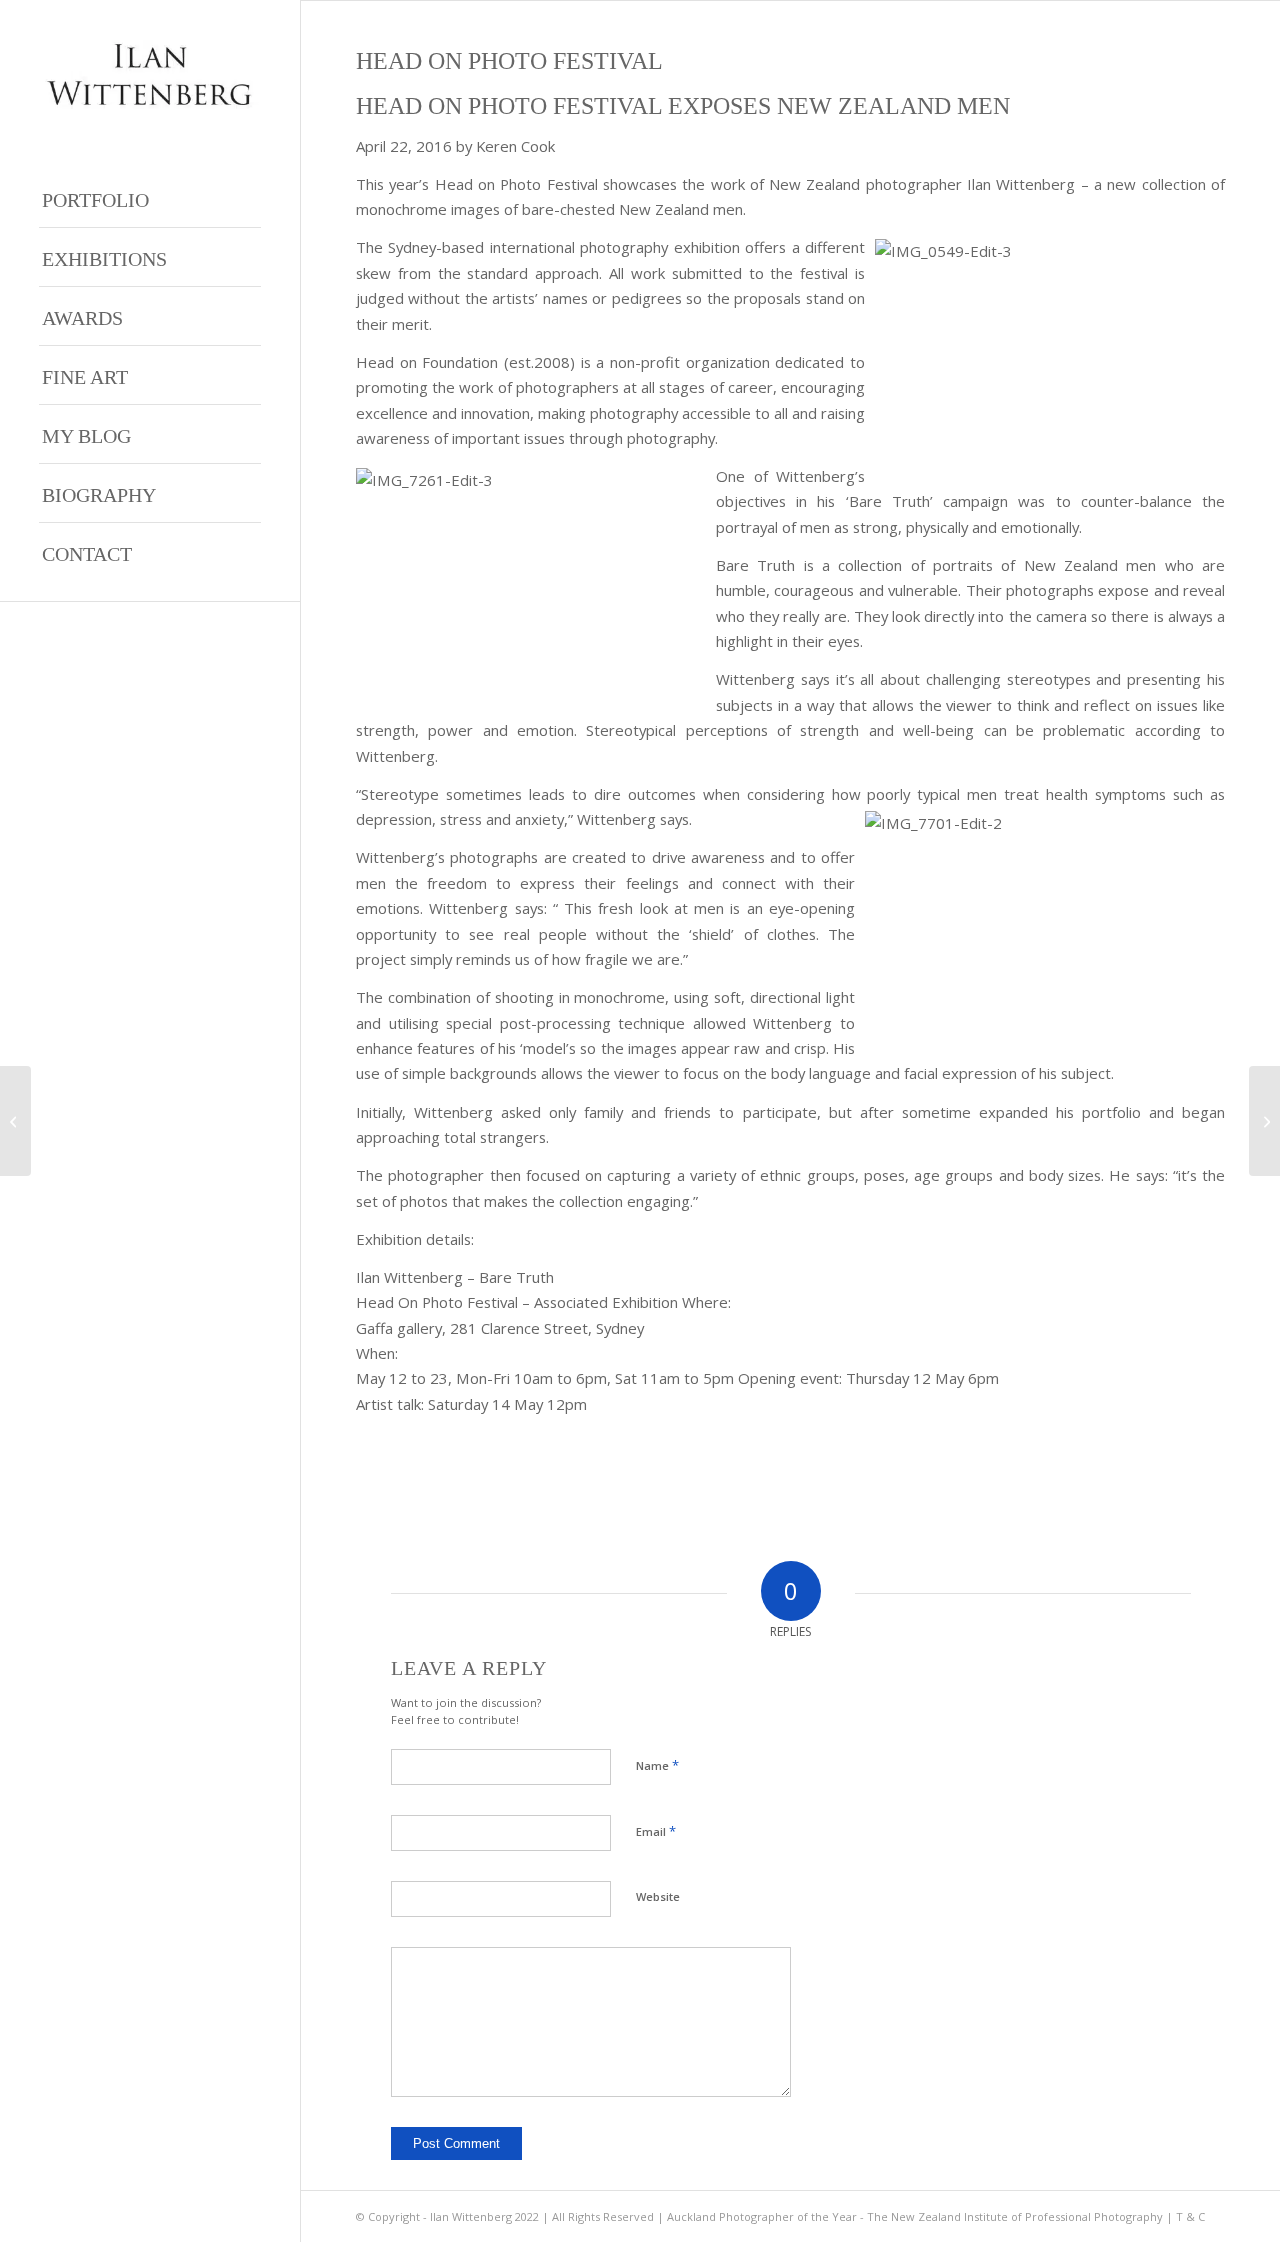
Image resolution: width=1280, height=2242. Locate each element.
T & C (1190, 2216)
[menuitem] (150, 198)
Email (656, 1831)
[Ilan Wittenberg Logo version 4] (150, 74)
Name (657, 1765)
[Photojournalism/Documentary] (1264, 1121)
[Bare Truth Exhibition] (15, 1121)
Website (658, 1896)
